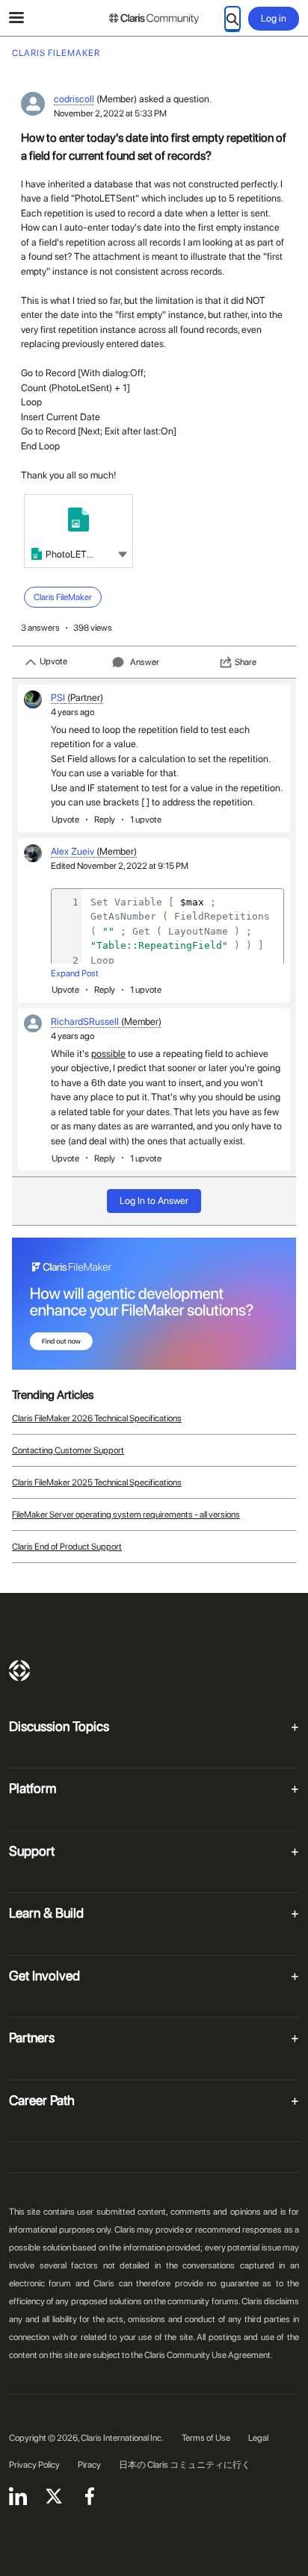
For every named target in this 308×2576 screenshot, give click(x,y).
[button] (123, 553)
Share (246, 662)
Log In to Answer (154, 1201)
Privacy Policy (34, 2465)
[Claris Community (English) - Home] (154, 19)
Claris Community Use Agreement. (209, 2355)
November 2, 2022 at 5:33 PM (110, 113)
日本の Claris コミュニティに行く (185, 2465)
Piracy (89, 2465)
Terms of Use (206, 2438)
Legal (258, 2438)
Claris (19, 1671)
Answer (145, 662)
